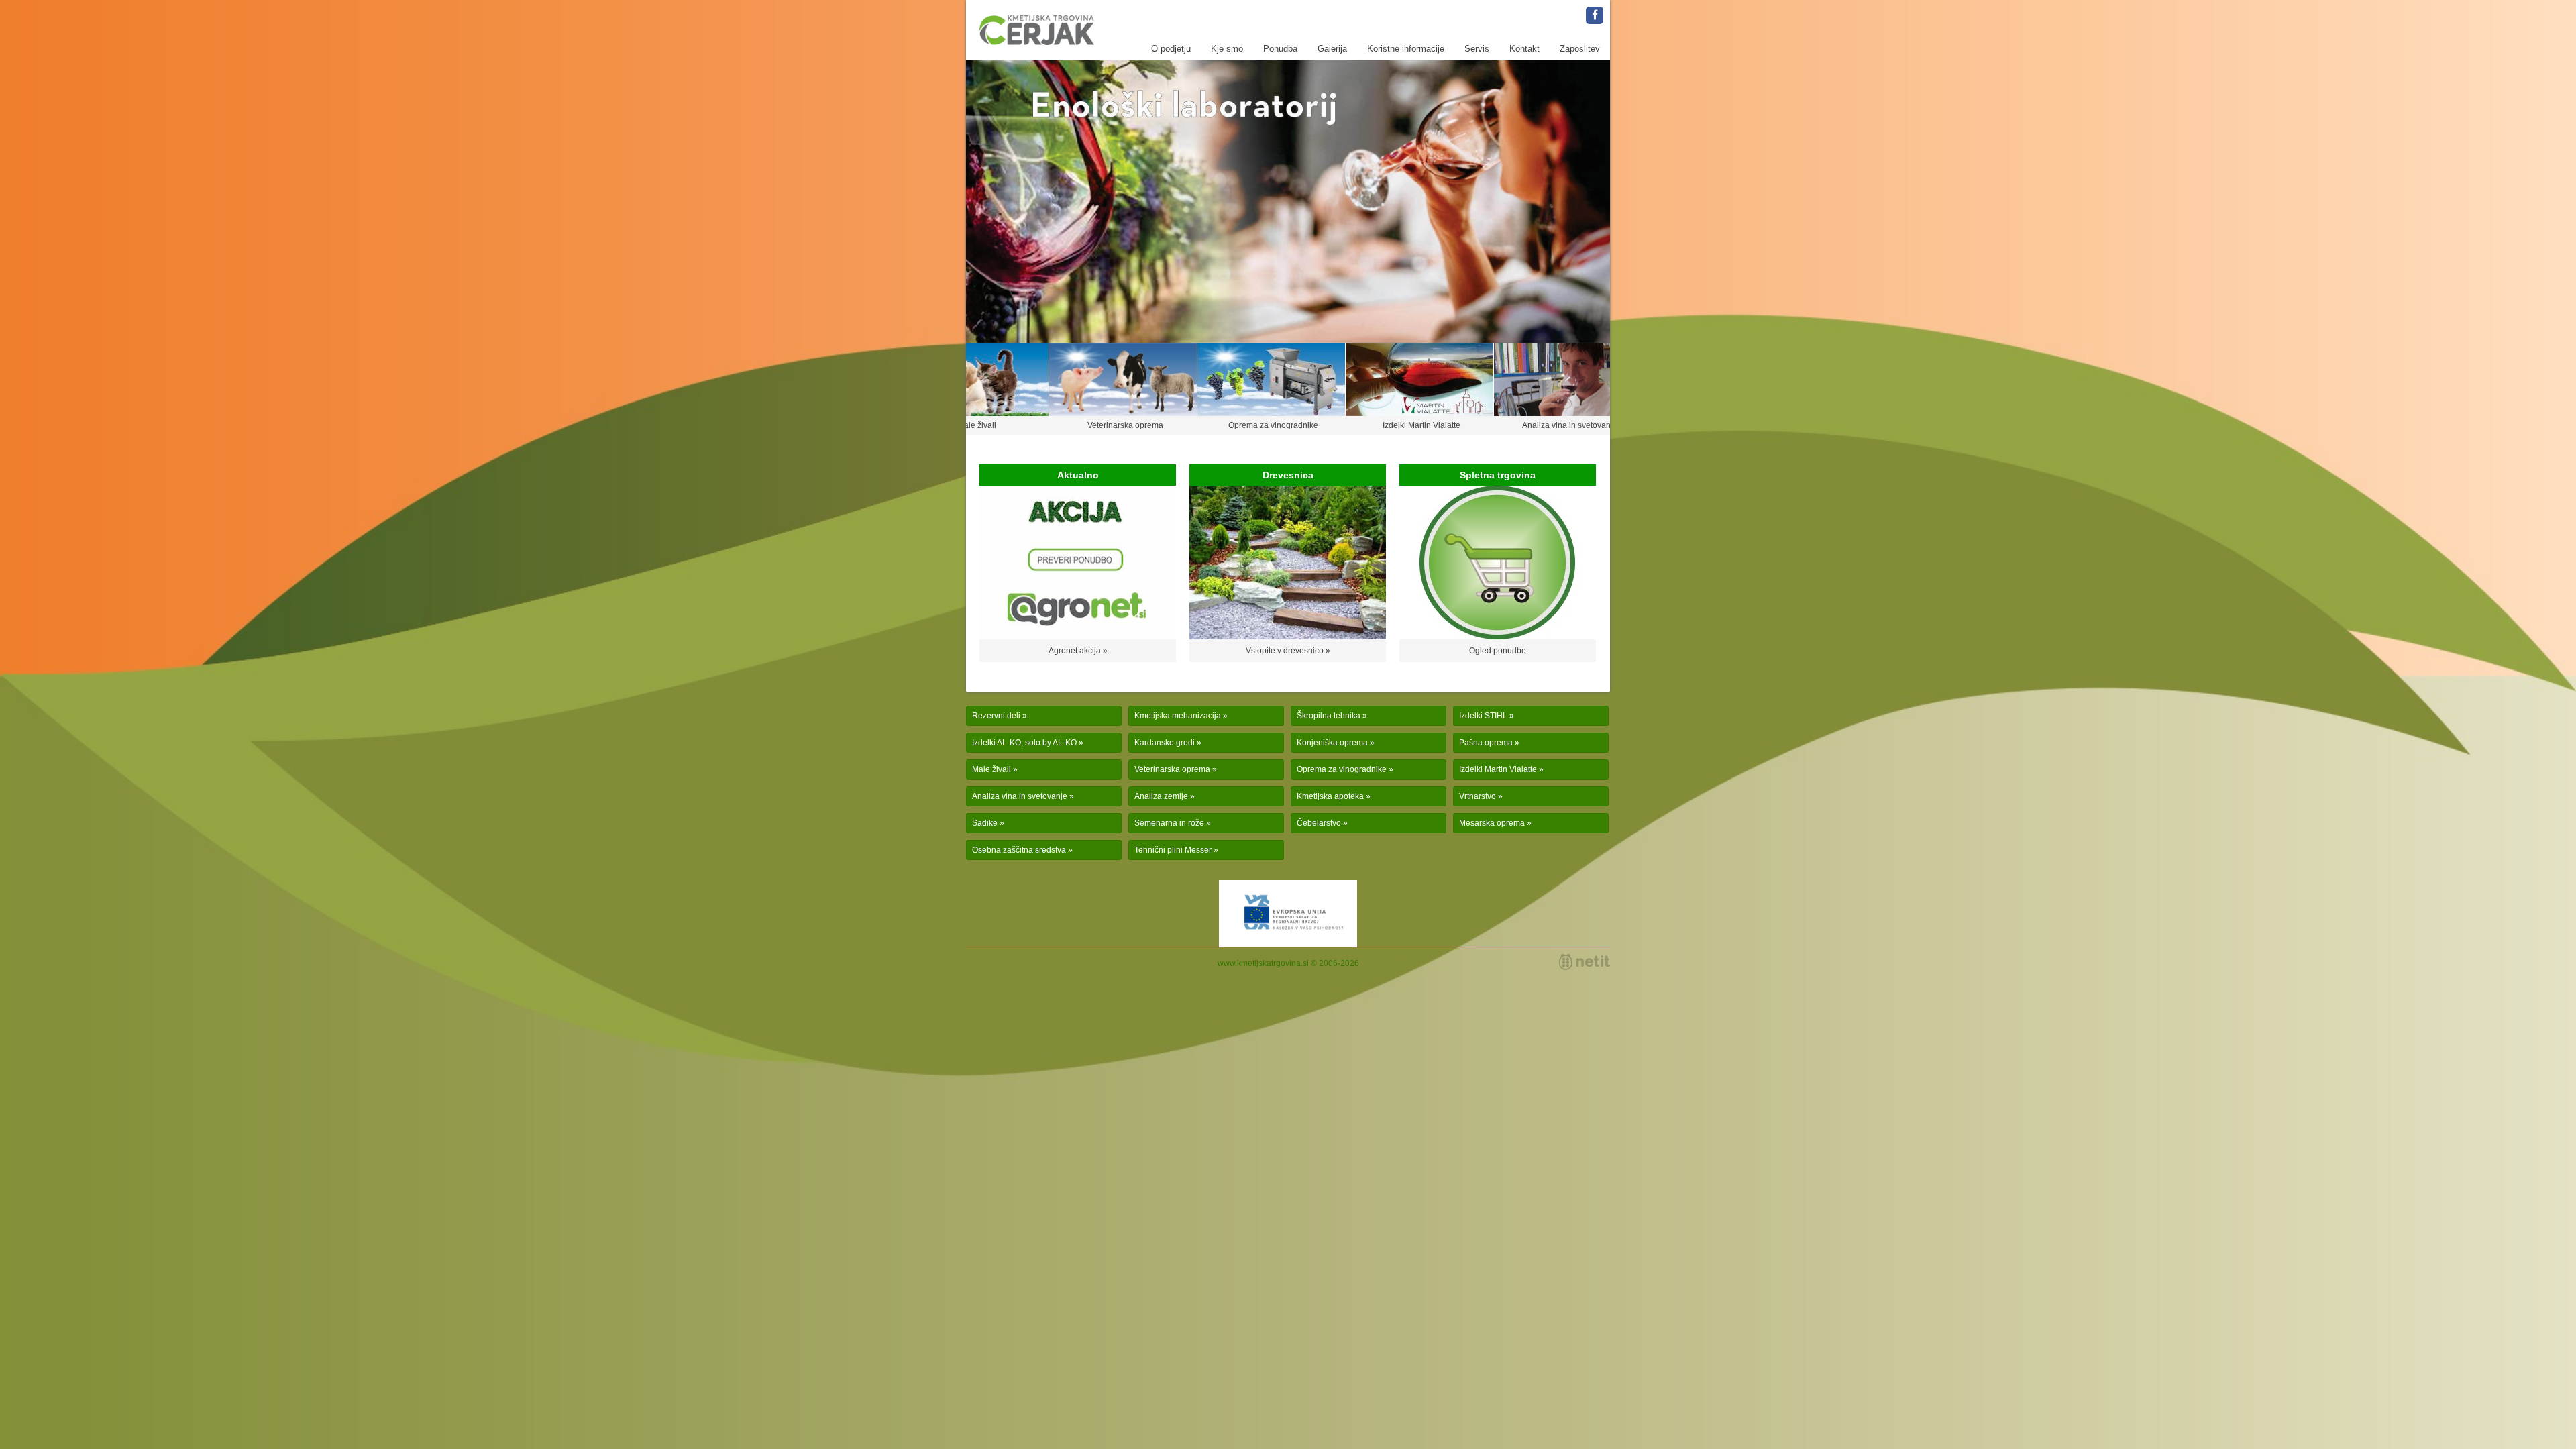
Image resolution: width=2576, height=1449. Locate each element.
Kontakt (1524, 49)
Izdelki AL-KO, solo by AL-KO (1024, 743)
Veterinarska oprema (1172, 769)
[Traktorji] (1288, 202)
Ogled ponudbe (1498, 651)
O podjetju (1171, 49)
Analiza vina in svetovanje (1020, 796)
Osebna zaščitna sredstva (1019, 850)
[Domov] (1037, 30)
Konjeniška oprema (1332, 743)
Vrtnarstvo (1478, 796)
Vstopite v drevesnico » (1288, 651)
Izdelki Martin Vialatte (1498, 769)
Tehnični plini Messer (1173, 850)
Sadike (985, 823)
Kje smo (1227, 49)
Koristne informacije (1406, 49)
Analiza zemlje (1161, 796)
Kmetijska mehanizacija (1178, 716)
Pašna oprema (1486, 743)
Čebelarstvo (1319, 823)
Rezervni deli (996, 716)
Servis (1477, 49)
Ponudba (1280, 49)
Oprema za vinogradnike (1342, 769)
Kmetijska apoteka (1330, 796)
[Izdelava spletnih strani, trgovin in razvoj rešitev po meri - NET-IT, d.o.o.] (1585, 962)
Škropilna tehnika (1329, 716)
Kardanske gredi (1165, 743)
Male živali (991, 769)
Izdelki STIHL (1483, 716)
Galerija (1332, 49)
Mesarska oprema (1492, 823)
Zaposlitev (1580, 49)
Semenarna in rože (1169, 823)
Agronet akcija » (1078, 651)
